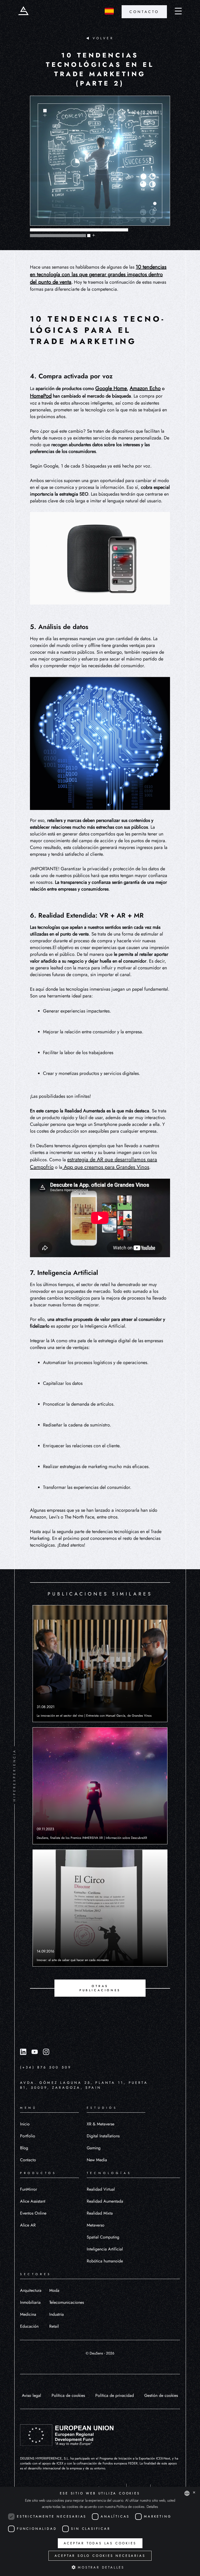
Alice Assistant (33, 2201)
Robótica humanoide (105, 2261)
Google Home (111, 388)
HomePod (41, 396)
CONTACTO (144, 12)
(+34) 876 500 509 (46, 2067)
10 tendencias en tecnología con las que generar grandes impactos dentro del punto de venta (98, 274)
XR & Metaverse (101, 2124)
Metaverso (96, 2225)
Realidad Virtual (101, 2189)
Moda (54, 2290)
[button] (100, 2567)
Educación (29, 2326)
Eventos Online (33, 2213)
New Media (97, 2160)
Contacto (28, 2160)
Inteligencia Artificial (105, 2249)
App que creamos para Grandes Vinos (106, 1167)
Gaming (94, 2148)
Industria (57, 2314)
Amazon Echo (145, 388)
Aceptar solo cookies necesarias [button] (100, 2556)
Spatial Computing (103, 2237)
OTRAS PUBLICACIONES (100, 1988)
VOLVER (103, 38)
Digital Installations (103, 2136)
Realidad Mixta (100, 2213)
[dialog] (100, 2531)
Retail (54, 2326)
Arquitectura (31, 2290)
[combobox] (187, 2493)
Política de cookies (68, 2395)
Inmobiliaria (30, 2302)
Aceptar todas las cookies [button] (100, 2543)
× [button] (194, 2493)
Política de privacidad (115, 2395)
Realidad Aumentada (105, 2201)
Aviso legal (32, 2395)
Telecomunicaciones (67, 2302)
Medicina (28, 2314)
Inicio (25, 2124)
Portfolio (28, 2136)
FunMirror (29, 2189)
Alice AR (28, 2225)
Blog (24, 2148)
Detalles (152, 2507)
